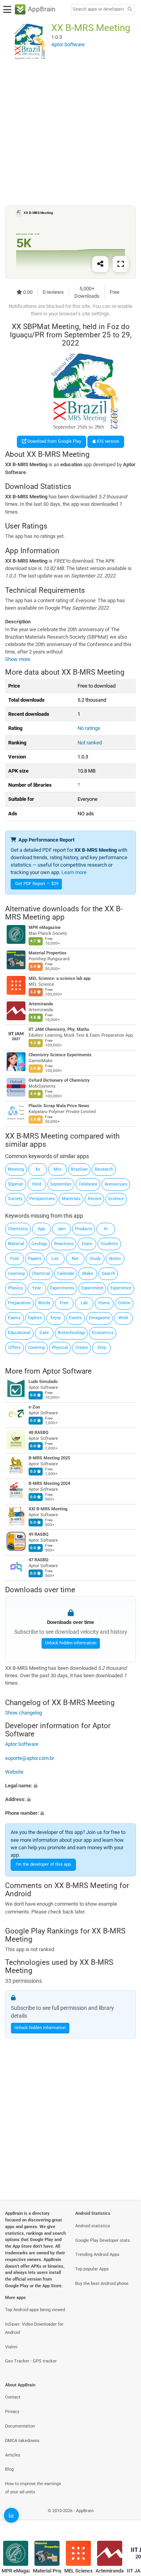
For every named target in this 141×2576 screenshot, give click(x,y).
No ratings (89, 728)
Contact (13, 2397)
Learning (16, 1274)
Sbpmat (15, 1184)
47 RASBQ (39, 1560)
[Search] (130, 10)
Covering (36, 1348)
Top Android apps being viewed (35, 2310)
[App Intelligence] (11, 2515)
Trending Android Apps (97, 2255)
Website (14, 1772)
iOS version (107, 441)
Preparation (19, 1303)
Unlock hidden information (71, 1643)
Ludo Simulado (43, 1382)
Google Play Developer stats (103, 2240)
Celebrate (88, 1184)
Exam (87, 1244)
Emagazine (99, 1318)
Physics (15, 1288)
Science (116, 1199)
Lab (84, 1303)
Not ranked (90, 743)
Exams (14, 1318)
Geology (39, 1244)
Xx (38, 1169)
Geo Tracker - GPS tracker (31, 2361)
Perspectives (42, 1199)
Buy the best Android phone (102, 2284)
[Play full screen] (121, 264)
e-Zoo (34, 1407)
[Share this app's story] (100, 264)
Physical (60, 1348)
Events (75, 1318)
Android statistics (93, 2226)
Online (124, 1303)
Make (88, 1274)
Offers (14, 1348)
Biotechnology (71, 1333)
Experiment (92, 1288)
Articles (13, 2455)
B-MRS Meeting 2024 (49, 1484)
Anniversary (116, 1184)
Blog (9, 2469)
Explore (35, 1318)
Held (37, 1184)
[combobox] (98, 9)
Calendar (66, 1274)
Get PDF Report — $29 (37, 884)
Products (84, 1229)
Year (37, 1288)
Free (64, 1303)
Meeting (16, 1169)
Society (15, 1199)
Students (109, 1244)
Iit (106, 1229)
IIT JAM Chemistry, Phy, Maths (59, 1030)
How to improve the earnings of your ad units (33, 2488)
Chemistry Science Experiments (60, 1055)
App (41, 1229)
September (61, 1184)
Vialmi (11, 2347)
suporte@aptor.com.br (30, 1758)
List (55, 1259)
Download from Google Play (54, 441)
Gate (44, 1333)
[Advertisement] (70, 132)
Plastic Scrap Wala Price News (59, 1106)
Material (16, 1244)
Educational (19, 1333)
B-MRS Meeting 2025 (49, 1458)
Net (75, 1259)
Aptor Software (67, 1371)
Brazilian (79, 1169)
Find (14, 1259)
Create (82, 1348)
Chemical (41, 1274)
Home (104, 1303)
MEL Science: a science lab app (60, 979)
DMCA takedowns (22, 2441)
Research (104, 1169)
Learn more (74, 872)
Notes (115, 1259)
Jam (61, 1229)
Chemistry (18, 1229)
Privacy (12, 2412)
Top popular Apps (92, 2269)
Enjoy (56, 1318)
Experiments (62, 1288)
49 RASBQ (39, 1534)
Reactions (64, 1244)
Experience (121, 1288)
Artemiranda (41, 1004)
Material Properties (48, 953)
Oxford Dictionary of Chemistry (59, 1081)
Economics (103, 1333)
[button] (70, 1786)
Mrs (58, 1169)
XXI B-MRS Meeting (48, 1509)
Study (95, 1259)
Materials (71, 1199)
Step (102, 1348)
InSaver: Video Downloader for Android (34, 2328)
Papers (35, 1259)
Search (108, 1274)
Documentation (20, 2426)
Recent (95, 1199)
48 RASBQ (39, 1433)
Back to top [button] (125, 2519)
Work (123, 1318)
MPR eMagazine (45, 928)
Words (44, 1303)
